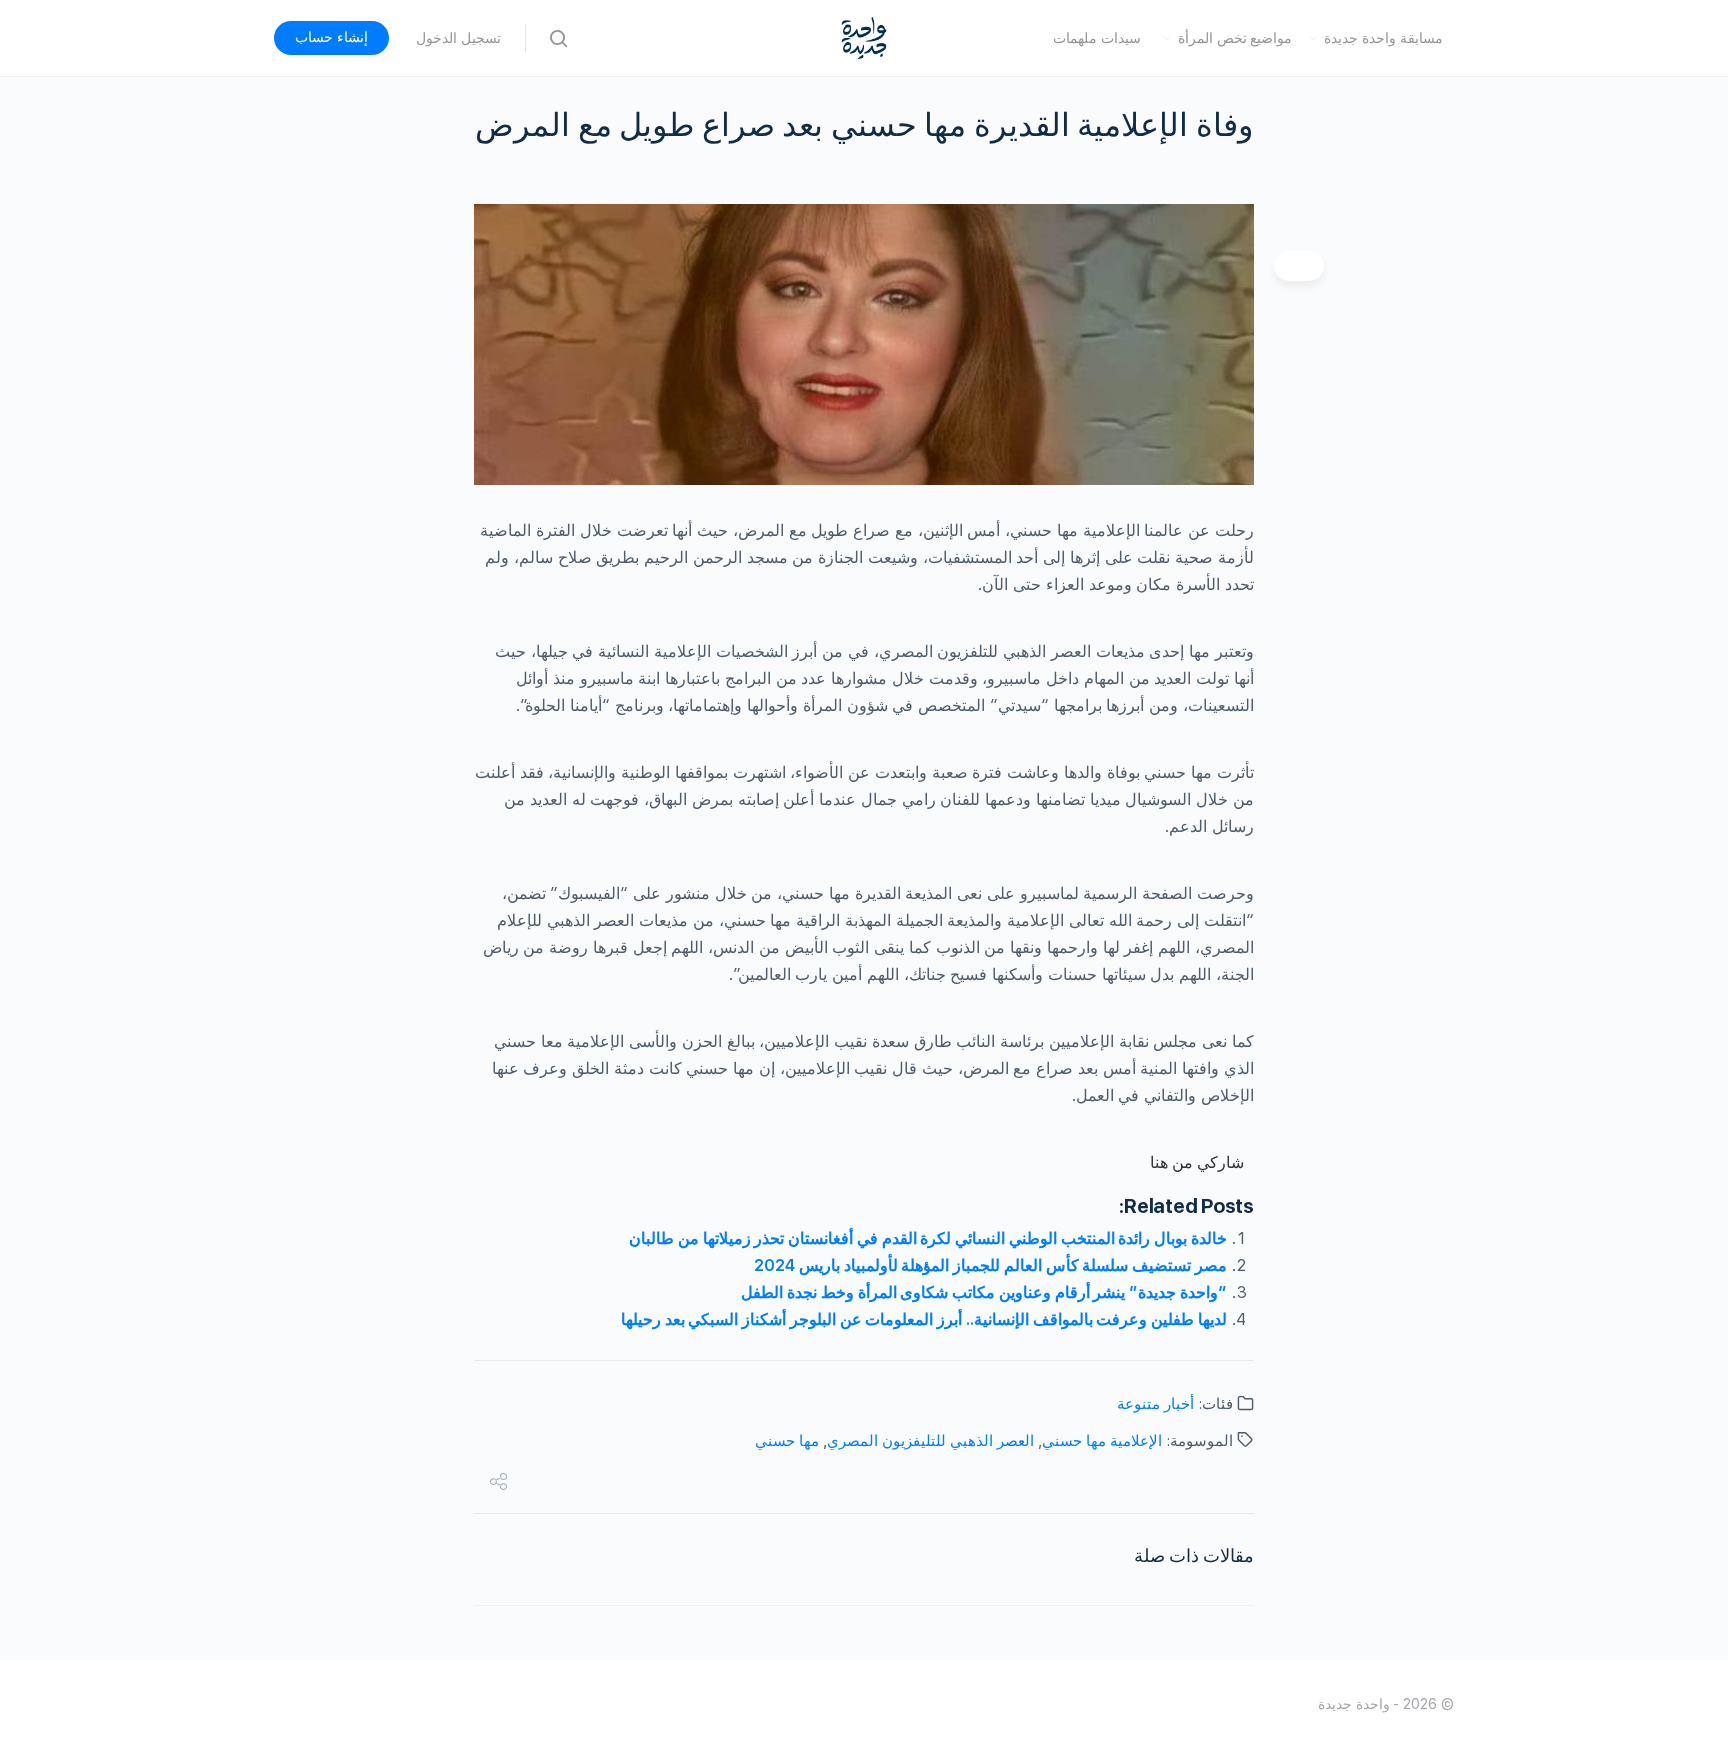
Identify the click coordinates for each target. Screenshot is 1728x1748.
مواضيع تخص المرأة (1235, 38)
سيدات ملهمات (1097, 38)
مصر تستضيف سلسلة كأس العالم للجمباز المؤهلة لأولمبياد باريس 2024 (990, 1265)
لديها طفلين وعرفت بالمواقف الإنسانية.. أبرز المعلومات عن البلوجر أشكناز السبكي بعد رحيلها (924, 1319)
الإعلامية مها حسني (1102, 1441)
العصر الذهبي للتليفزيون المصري (930, 1441)
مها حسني (787, 1441)
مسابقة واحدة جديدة (1383, 38)
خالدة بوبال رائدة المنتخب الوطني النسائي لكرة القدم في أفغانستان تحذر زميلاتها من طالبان (928, 1238)
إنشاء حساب (331, 37)
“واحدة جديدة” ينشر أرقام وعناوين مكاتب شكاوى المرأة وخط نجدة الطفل (984, 1292)
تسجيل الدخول (458, 38)
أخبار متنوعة (1155, 1404)
